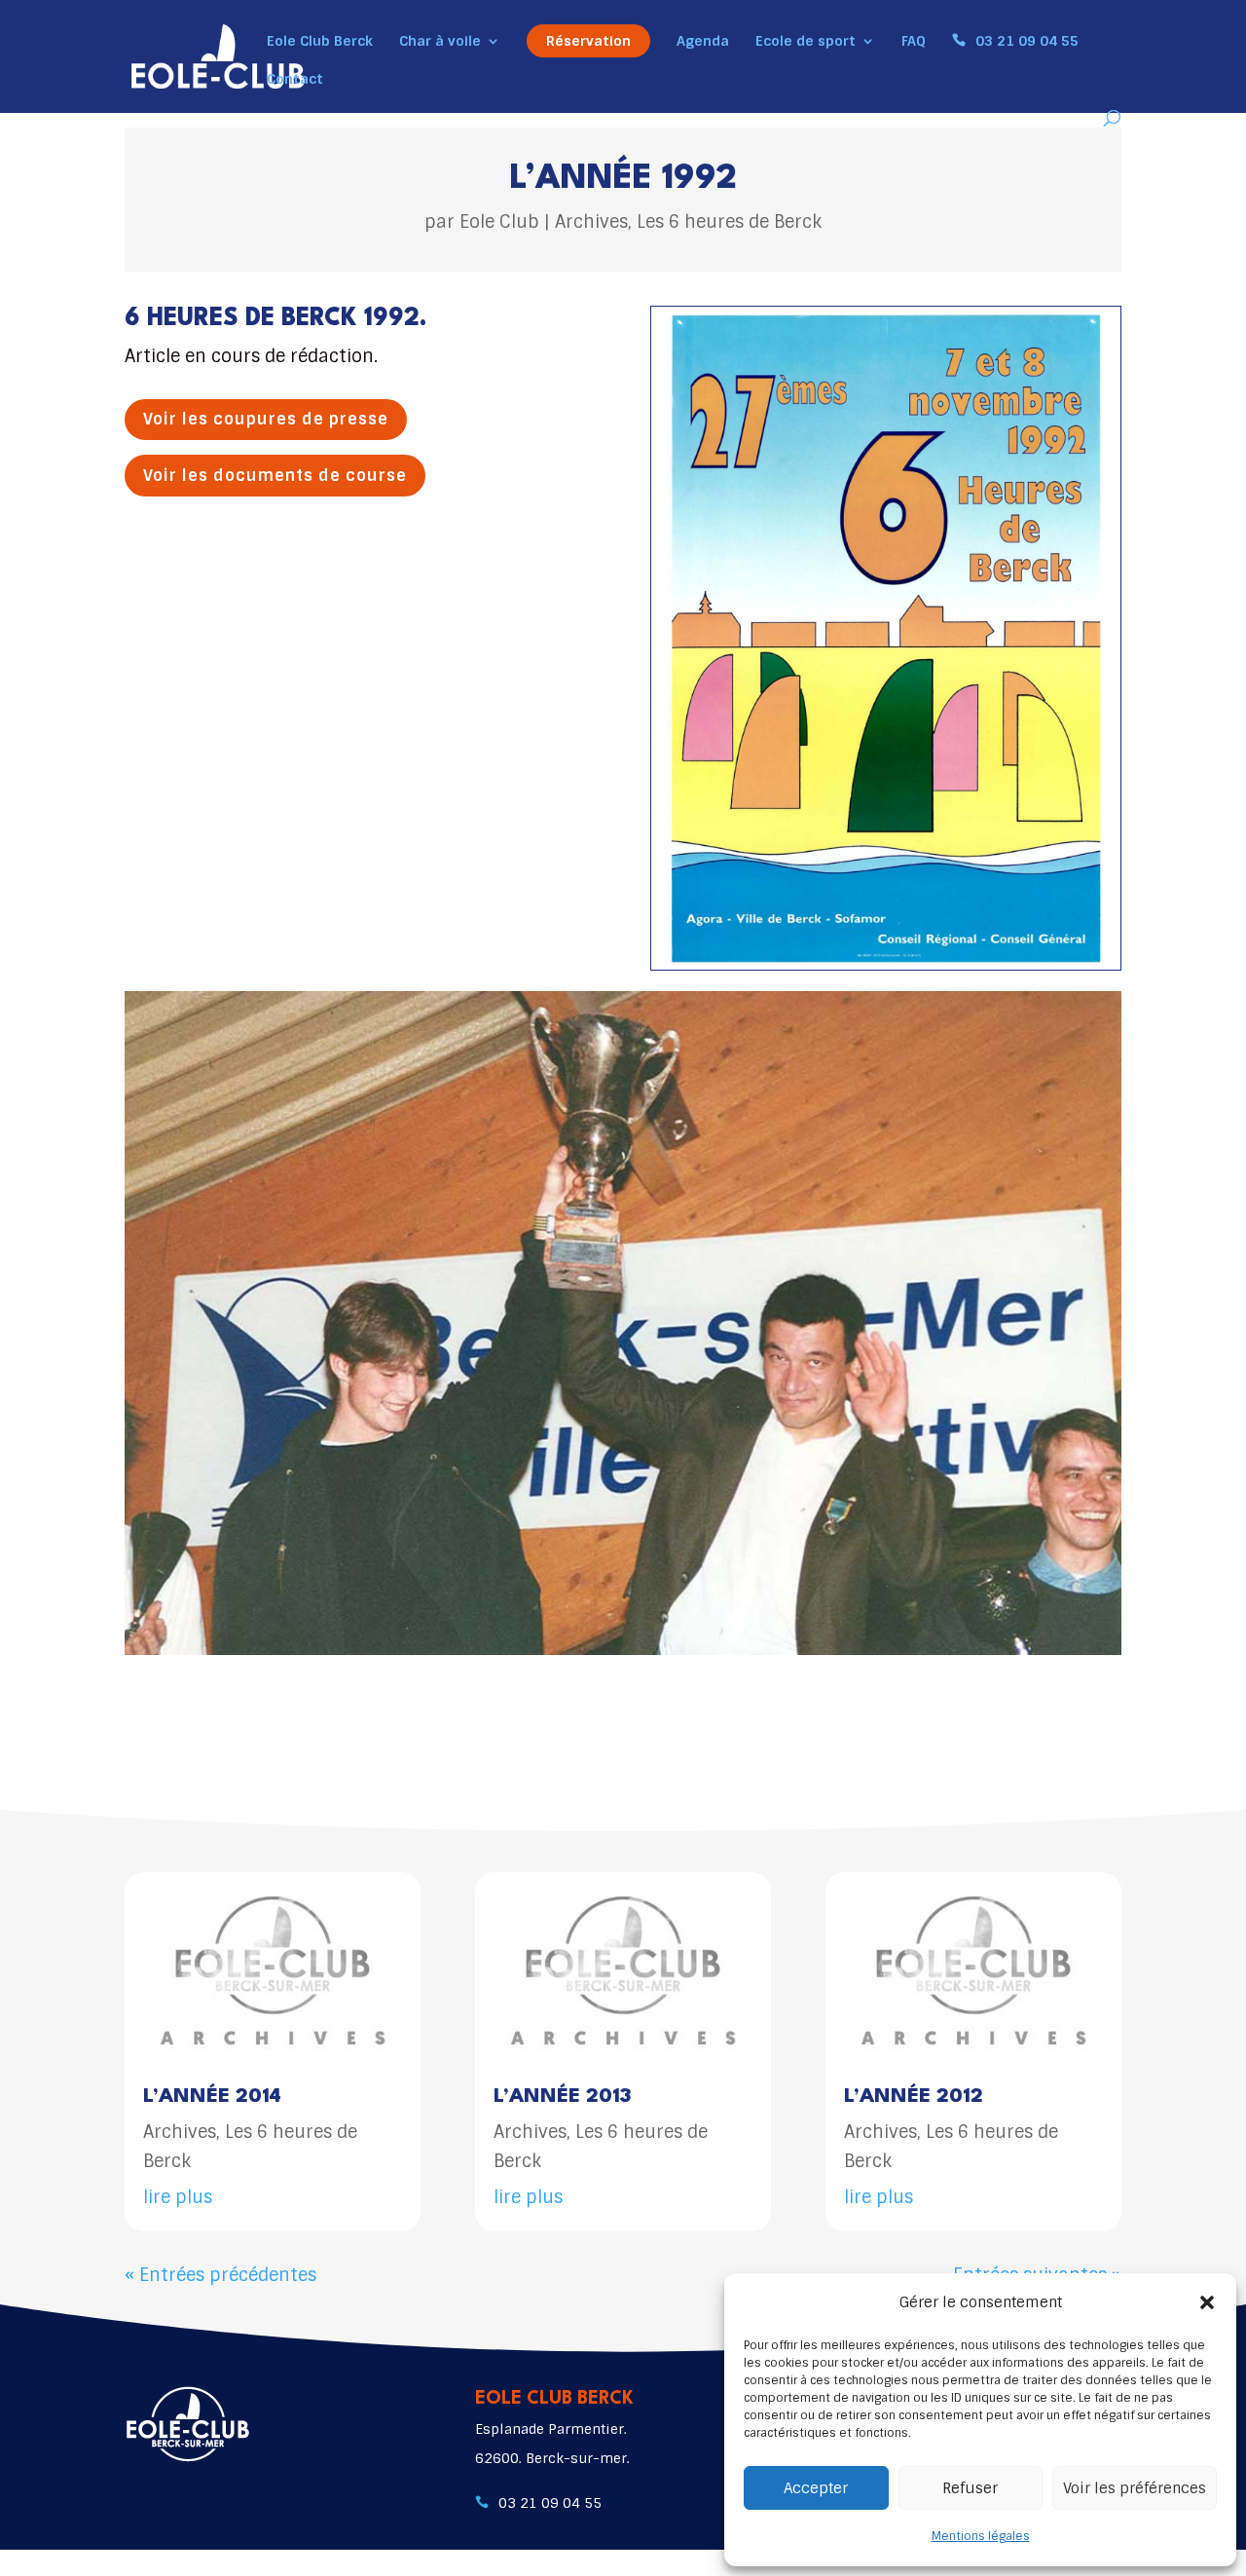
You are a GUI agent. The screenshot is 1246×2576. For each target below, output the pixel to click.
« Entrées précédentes (220, 2275)
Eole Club (499, 222)
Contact (295, 80)
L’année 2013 (562, 2097)
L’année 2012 (914, 2097)
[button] (1207, 2302)
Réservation (588, 41)
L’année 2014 (212, 2097)
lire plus (178, 2197)
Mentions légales (981, 2536)
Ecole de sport (806, 42)
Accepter (816, 2488)
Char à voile (440, 42)
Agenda (703, 42)
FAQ (914, 42)
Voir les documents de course (275, 476)
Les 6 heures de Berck (729, 222)
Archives (591, 222)
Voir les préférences (1135, 2488)
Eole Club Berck (320, 42)
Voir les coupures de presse (266, 419)
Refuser (970, 2488)
